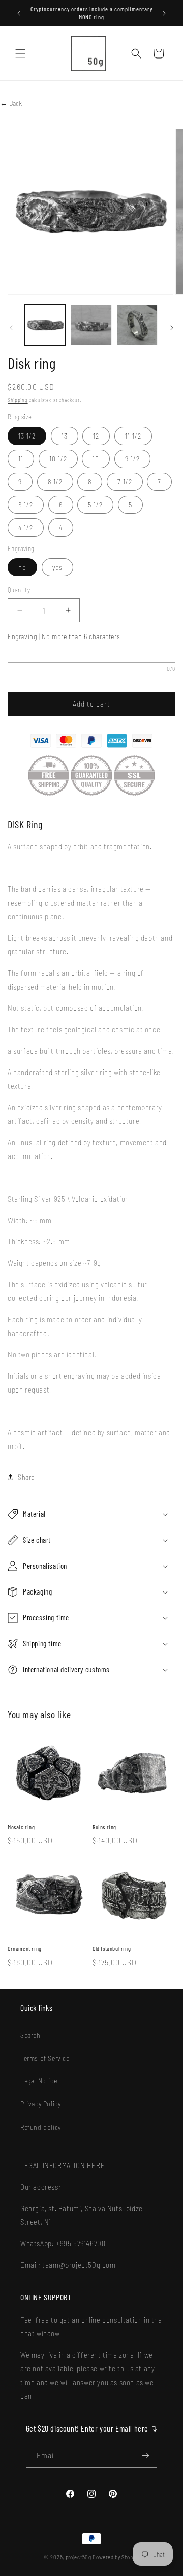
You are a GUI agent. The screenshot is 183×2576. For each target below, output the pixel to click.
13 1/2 (27, 436)
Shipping (18, 400)
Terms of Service (45, 2058)
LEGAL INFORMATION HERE (63, 2165)
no (22, 567)
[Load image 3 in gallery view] (137, 325)
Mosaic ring (21, 1827)
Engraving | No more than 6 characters (64, 636)
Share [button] (26, 1477)
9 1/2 (132, 459)
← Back (11, 103)
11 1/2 (133, 436)
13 (65, 436)
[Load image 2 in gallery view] (91, 325)
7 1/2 (125, 482)
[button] (20, 53)
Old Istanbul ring (112, 1948)
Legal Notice (39, 2081)
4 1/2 (26, 527)
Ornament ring (25, 1948)
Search (30, 2035)
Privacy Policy (40, 2104)
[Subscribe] (145, 2456)
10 (96, 459)
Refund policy (41, 2127)
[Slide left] (11, 328)
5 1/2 (95, 504)
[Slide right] (172, 328)
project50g (79, 2557)
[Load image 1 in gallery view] (45, 325)
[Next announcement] (164, 13)
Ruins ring (104, 1827)
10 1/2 (58, 459)
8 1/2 (55, 482)
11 (21, 459)
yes (57, 567)
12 (96, 436)
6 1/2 (26, 504)
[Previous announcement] (19, 13)
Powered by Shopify (116, 2557)
